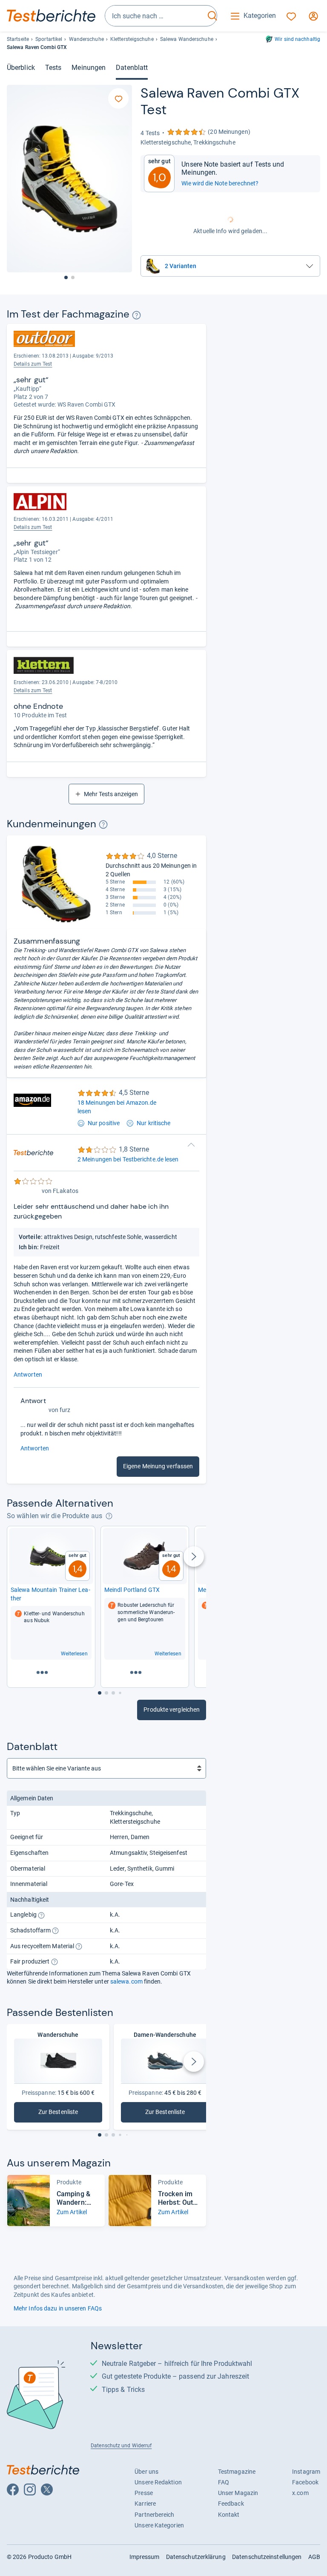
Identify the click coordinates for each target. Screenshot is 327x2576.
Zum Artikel (72, 2212)
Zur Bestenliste (70, 2114)
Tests (53, 68)
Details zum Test (33, 364)
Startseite (18, 39)
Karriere (145, 2504)
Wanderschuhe (86, 39)
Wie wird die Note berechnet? (220, 183)
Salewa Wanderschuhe (187, 39)
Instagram (306, 2472)
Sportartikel (49, 39)
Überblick (21, 68)
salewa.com (126, 1981)
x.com (300, 2493)
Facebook (305, 2482)
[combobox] (155, 16)
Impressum (145, 2557)
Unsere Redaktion (158, 2482)
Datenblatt (132, 68)
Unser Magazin (238, 2493)
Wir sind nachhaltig (297, 39)
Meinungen (89, 68)
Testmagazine (237, 2472)
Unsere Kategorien (159, 2525)
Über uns (146, 2472)
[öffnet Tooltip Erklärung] (136, 315)
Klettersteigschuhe (132, 39)
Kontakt (229, 2515)
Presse (144, 2493)
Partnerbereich (154, 2515)
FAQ (224, 2482)
